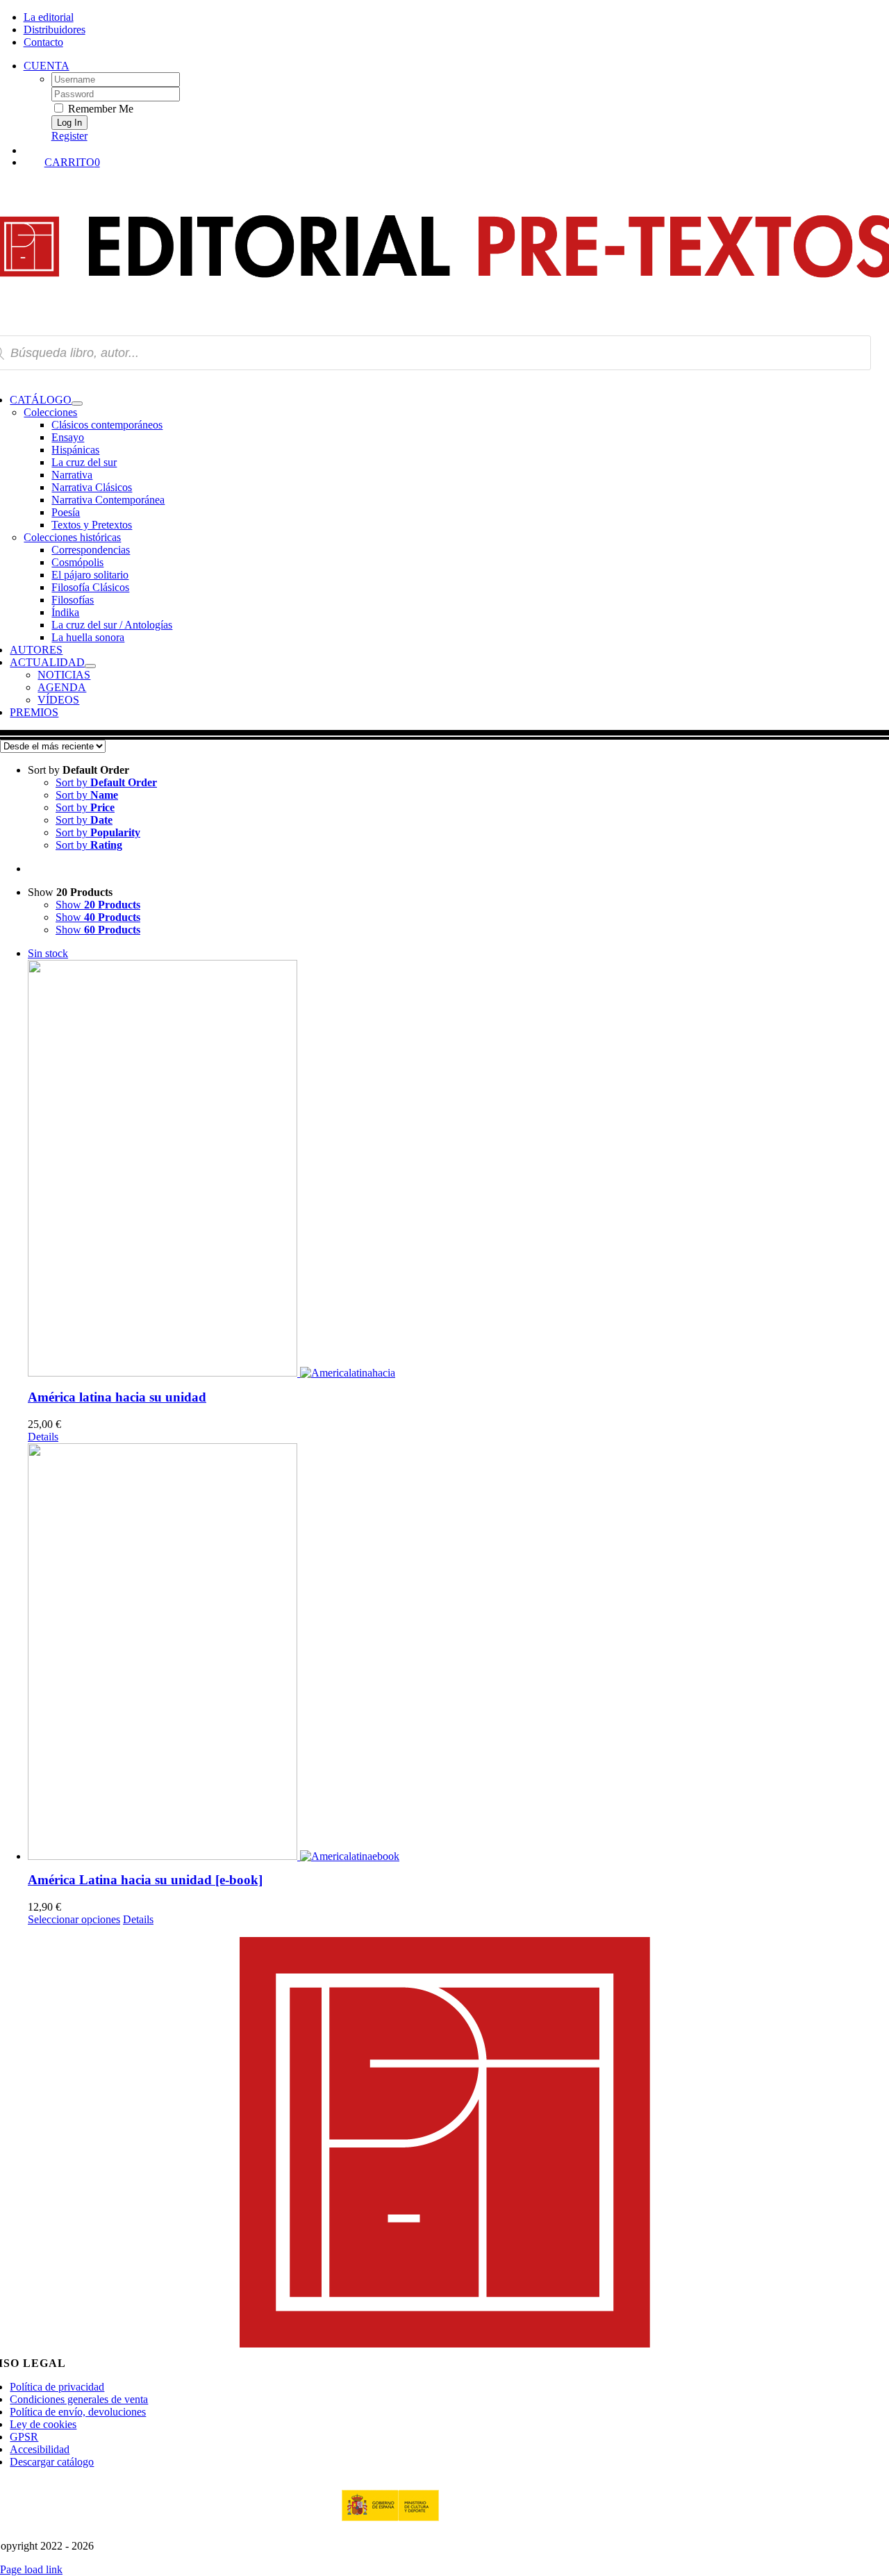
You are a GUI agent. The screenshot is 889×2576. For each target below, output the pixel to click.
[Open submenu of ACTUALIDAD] (90, 666)
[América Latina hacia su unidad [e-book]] (458, 1652)
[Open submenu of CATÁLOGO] (77, 404)
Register (69, 136)
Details (43, 1437)
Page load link (31, 2569)
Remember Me (99, 109)
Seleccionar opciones (74, 1919)
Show (98, 905)
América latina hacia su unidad (117, 1397)
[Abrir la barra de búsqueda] (458, 149)
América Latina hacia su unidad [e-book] (145, 1880)
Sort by (106, 782)
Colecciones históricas (72, 537)
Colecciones (50, 412)
